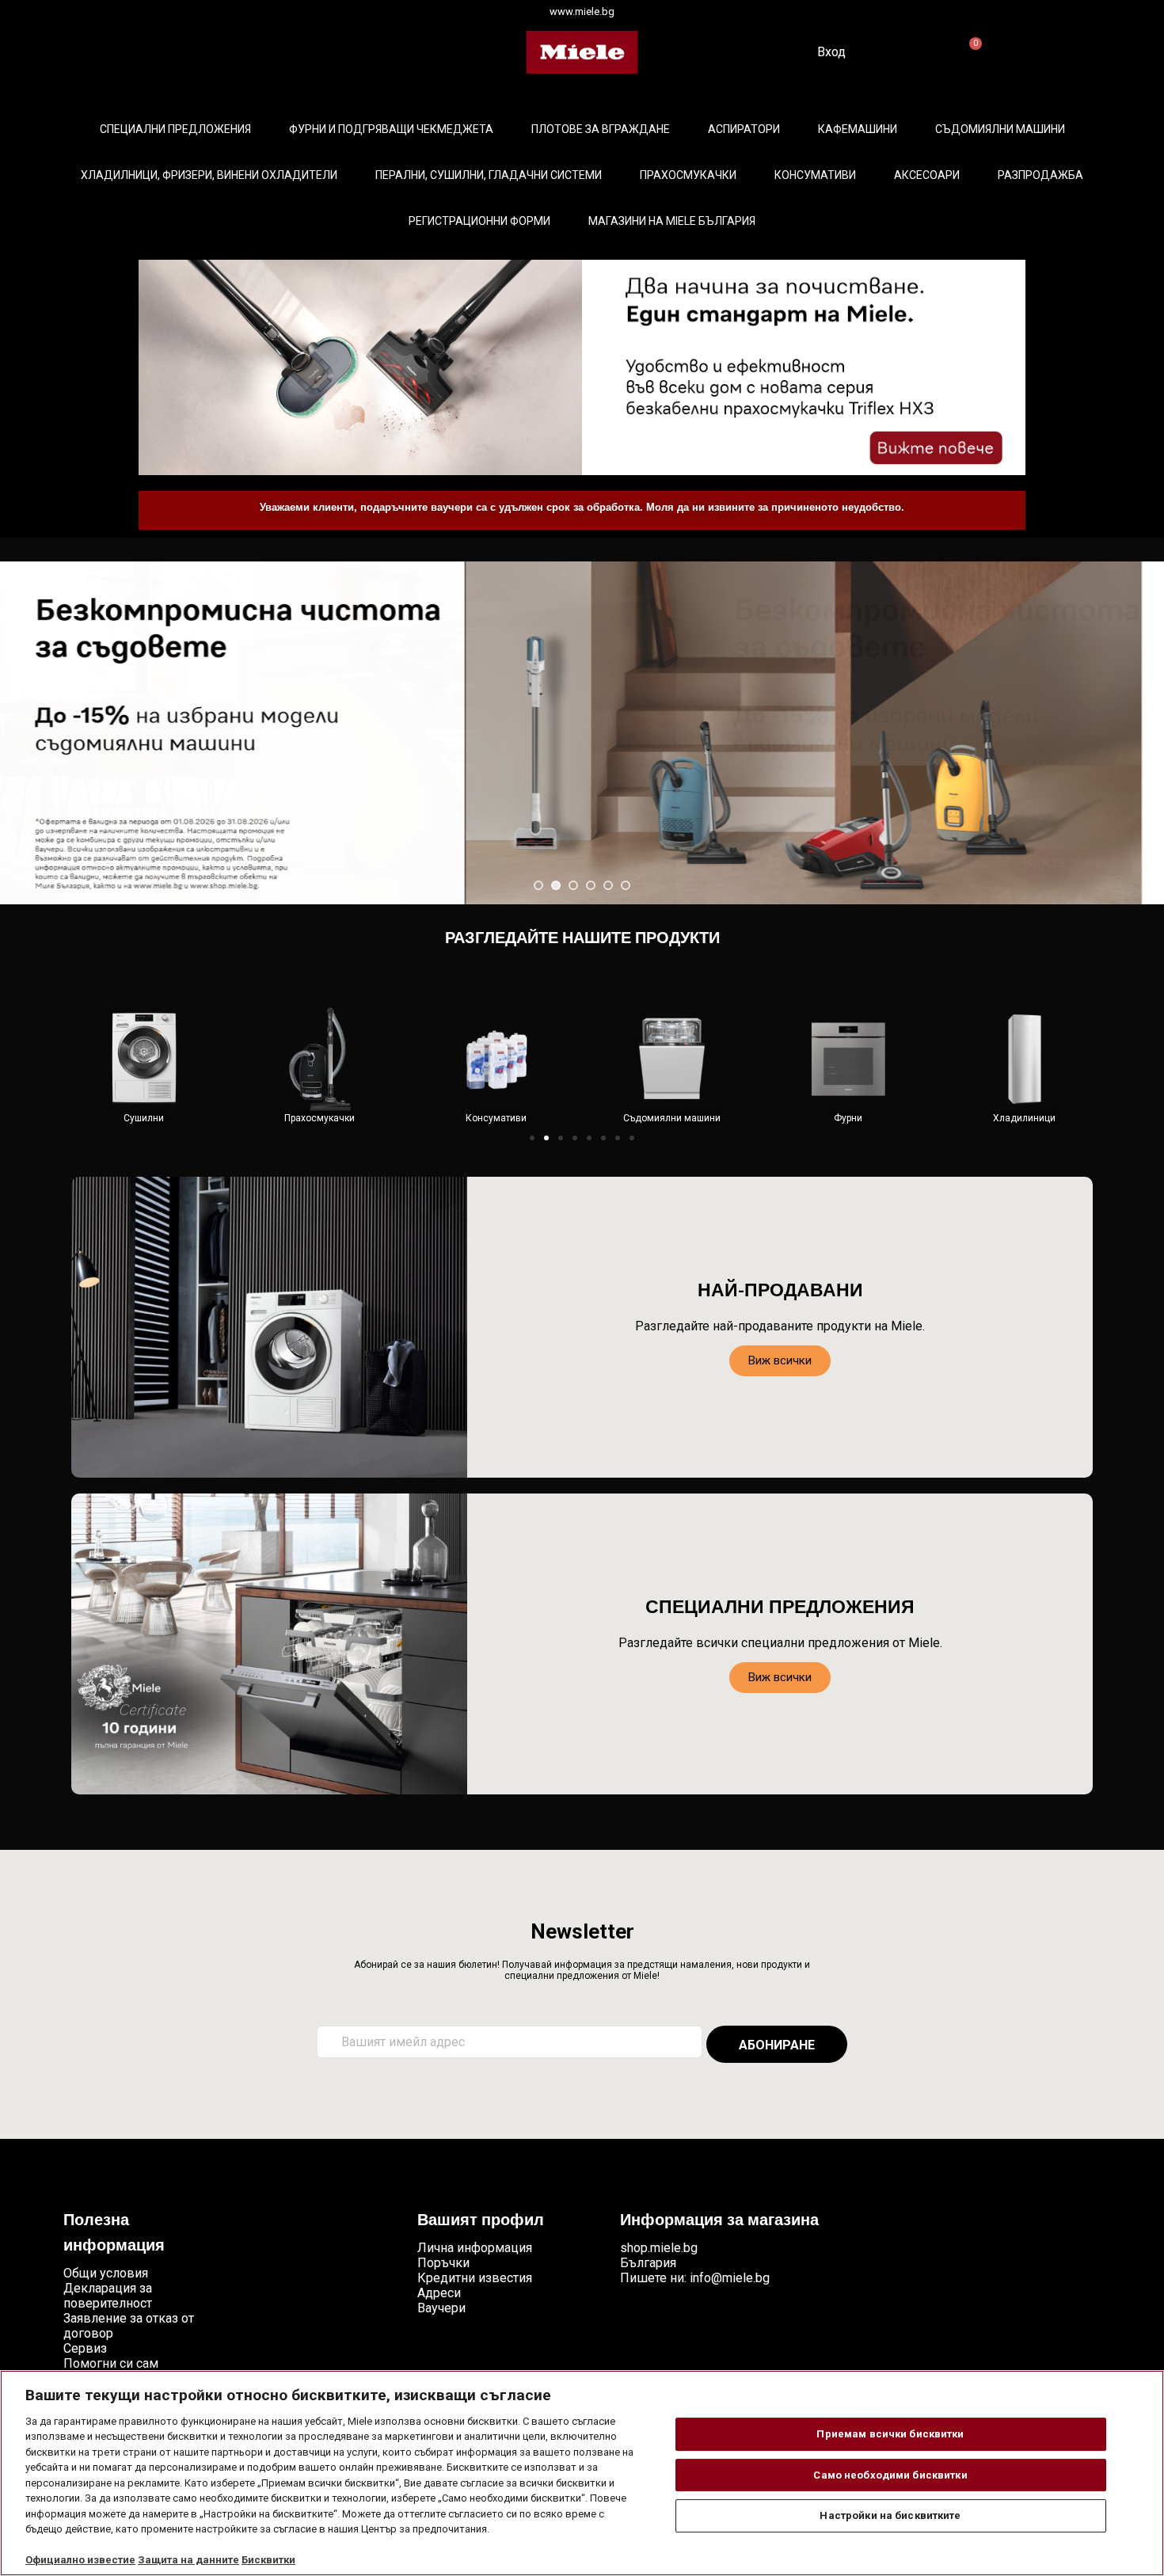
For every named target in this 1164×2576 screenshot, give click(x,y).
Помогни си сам (111, 2363)
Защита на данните (188, 2560)
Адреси (439, 2293)
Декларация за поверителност (108, 2296)
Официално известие (80, 2560)
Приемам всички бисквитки (890, 2434)
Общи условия (106, 2273)
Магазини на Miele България (672, 221)
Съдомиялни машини (1000, 129)
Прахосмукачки (688, 175)
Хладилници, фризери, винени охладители (209, 175)
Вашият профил (481, 2221)
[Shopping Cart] (969, 53)
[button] (532, 1138)
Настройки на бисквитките (890, 2515)
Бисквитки (268, 2560)
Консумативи (815, 175)
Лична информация (475, 2248)
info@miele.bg (730, 2278)
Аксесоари (927, 175)
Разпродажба (1040, 175)
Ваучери (441, 2308)
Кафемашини (858, 129)
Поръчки (443, 2263)
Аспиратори (744, 129)
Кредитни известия (475, 2278)
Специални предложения (175, 129)
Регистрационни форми (479, 221)
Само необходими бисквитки (890, 2475)
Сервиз (85, 2348)
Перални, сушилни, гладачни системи (489, 175)
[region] (582, 2473)
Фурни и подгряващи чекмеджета (391, 129)
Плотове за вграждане (601, 129)
